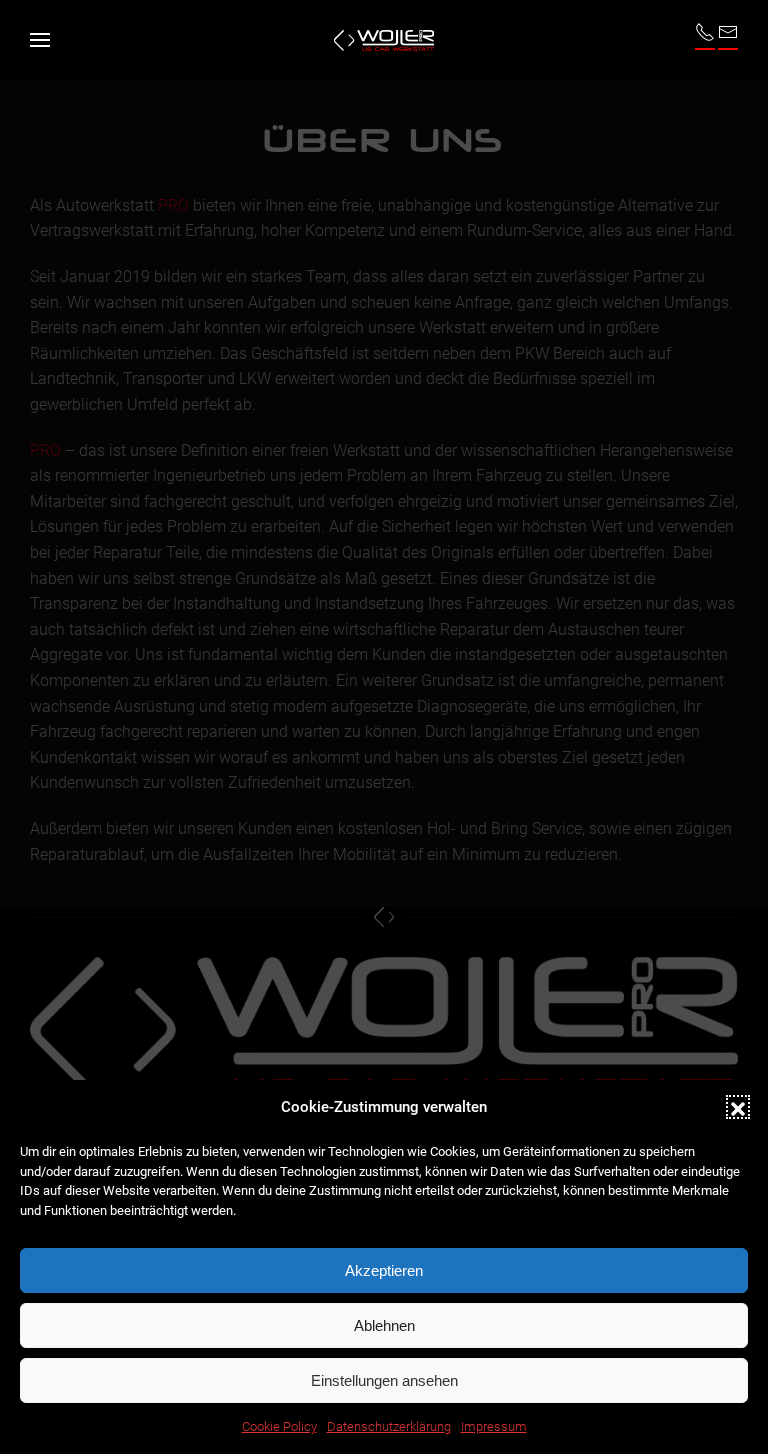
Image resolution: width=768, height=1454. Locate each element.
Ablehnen (384, 1325)
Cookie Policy (279, 1426)
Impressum (494, 1426)
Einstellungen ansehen (384, 1380)
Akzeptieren (384, 1270)
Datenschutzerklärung (389, 1426)
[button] (738, 1107)
